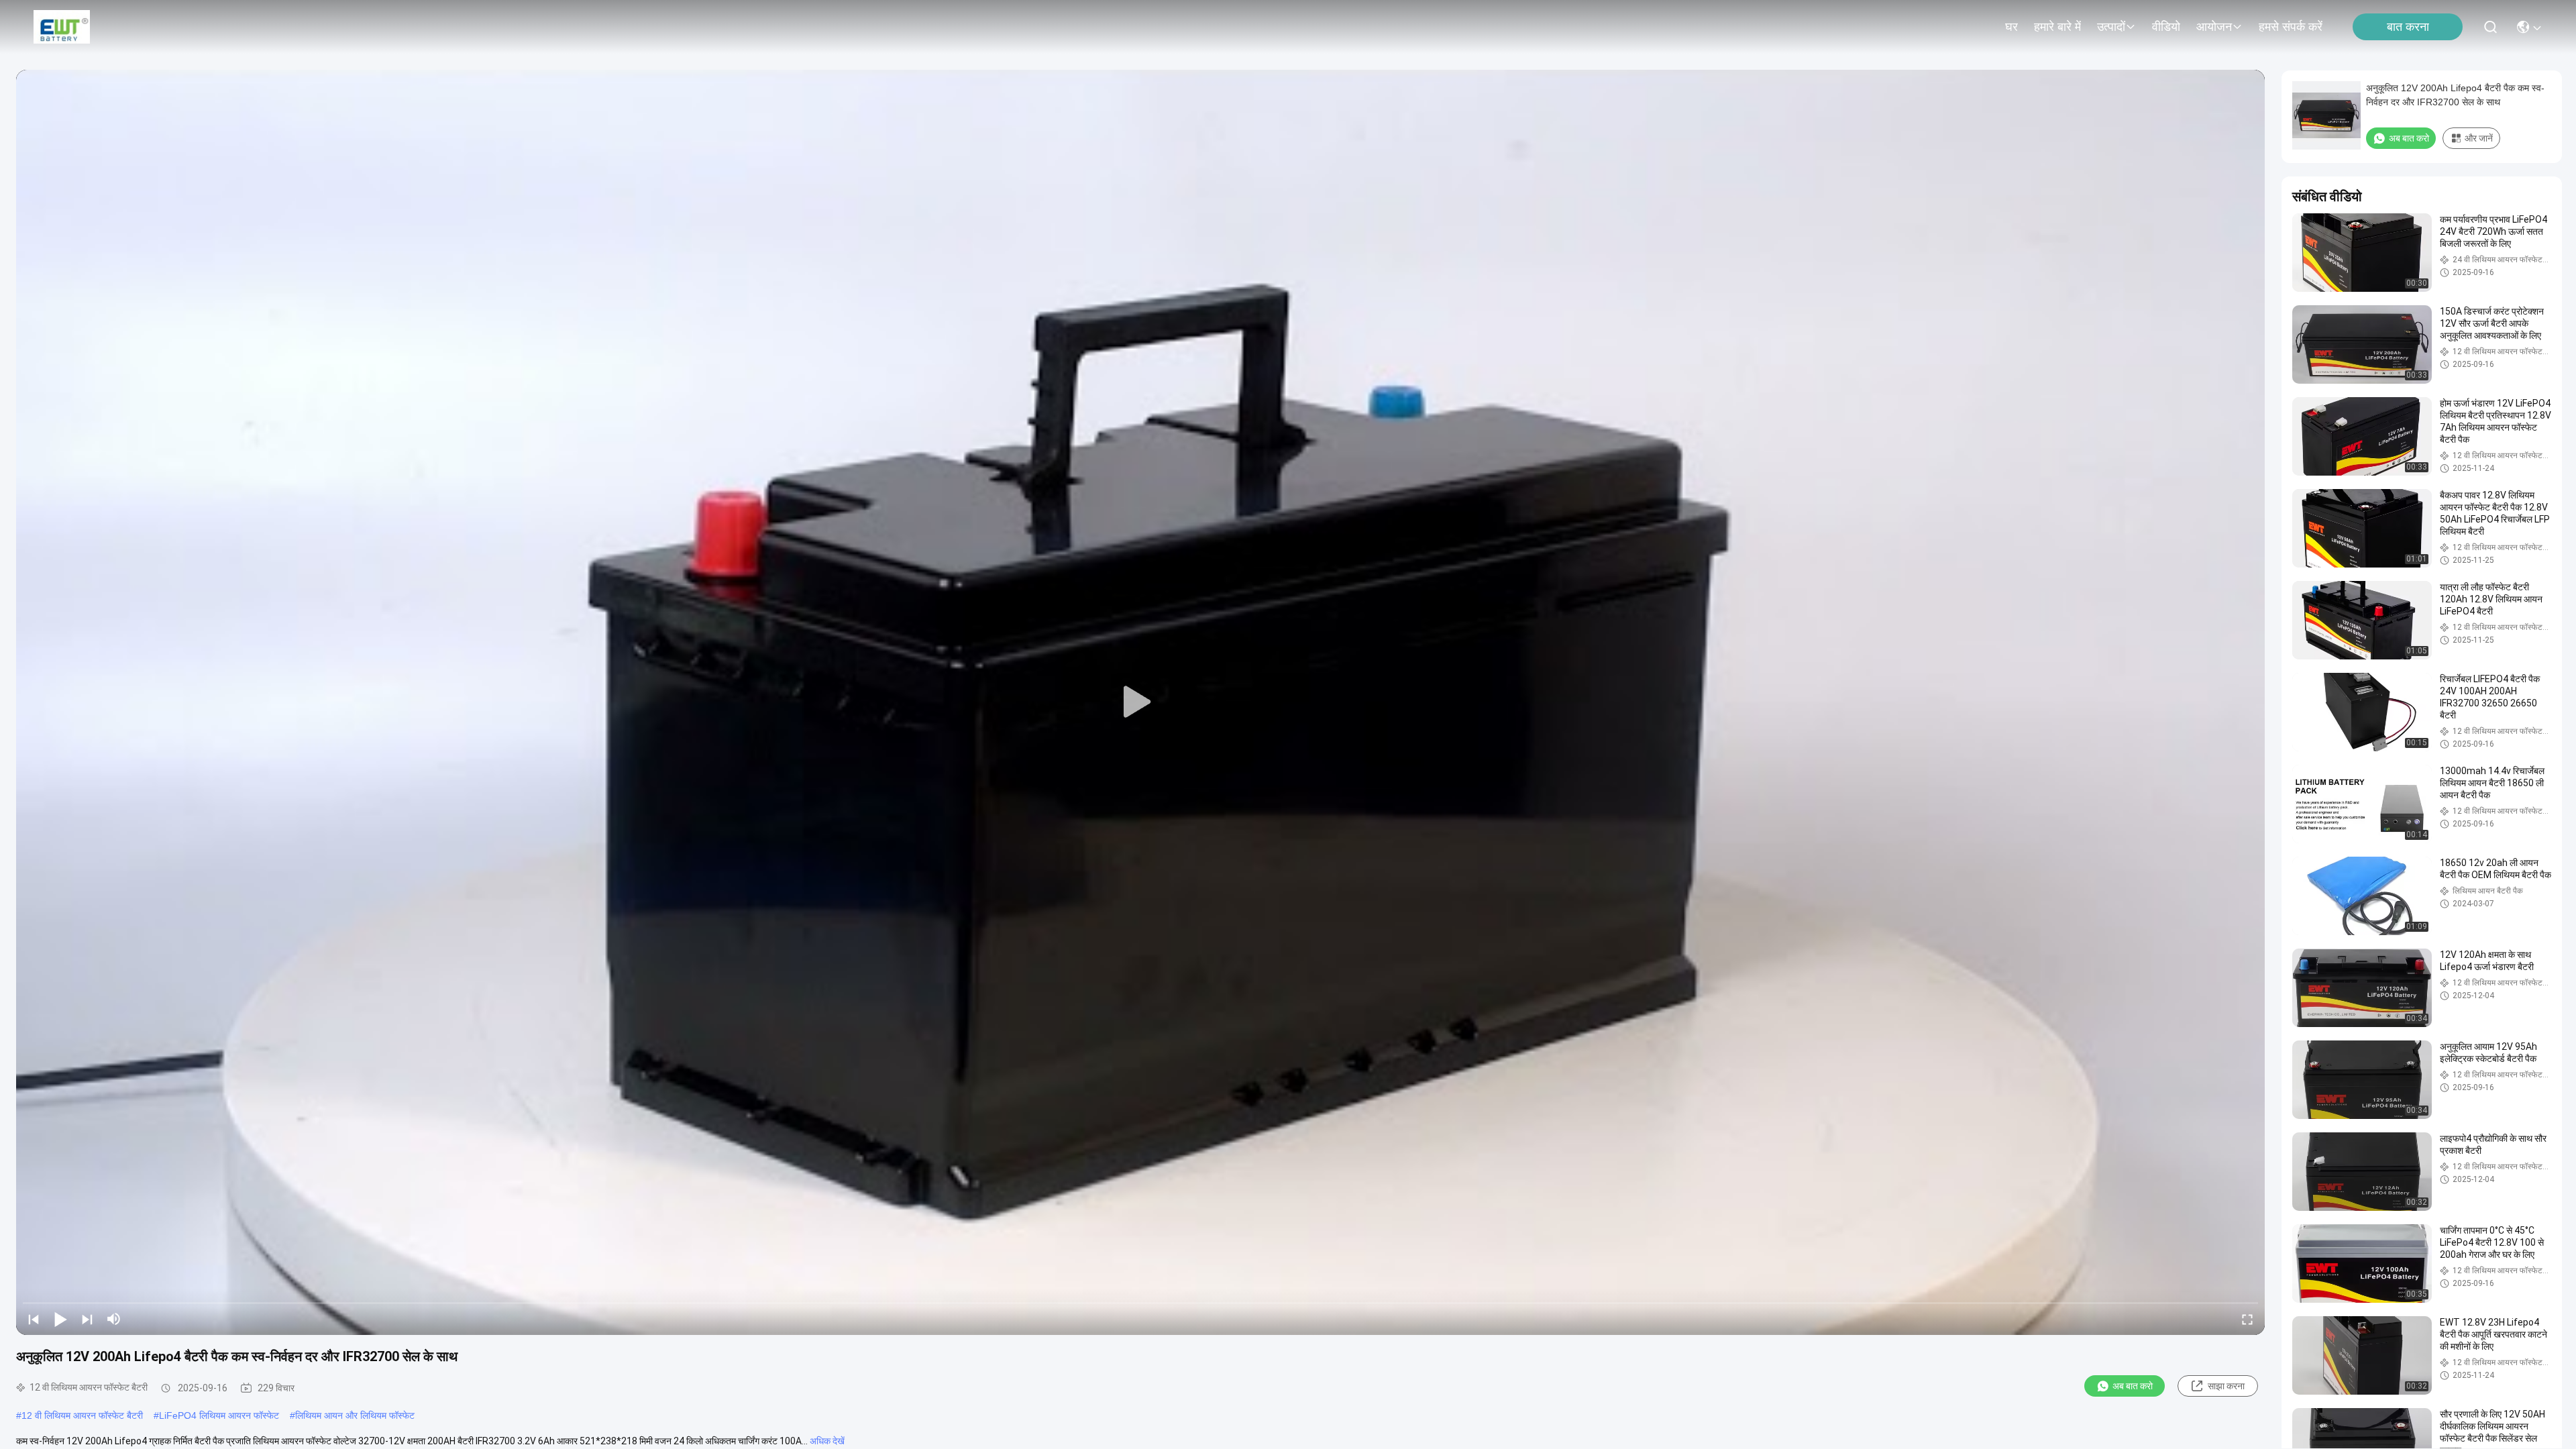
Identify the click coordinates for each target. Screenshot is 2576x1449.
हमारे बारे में (2057, 27)
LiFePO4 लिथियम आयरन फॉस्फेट (219, 1415)
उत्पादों (2111, 27)
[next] (87, 1319)
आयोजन (2214, 27)
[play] (1140, 702)
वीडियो (2166, 27)
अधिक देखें (827, 1441)
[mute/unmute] (114, 1319)
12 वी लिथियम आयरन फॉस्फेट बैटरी (82, 1415)
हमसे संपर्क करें (2291, 27)
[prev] (34, 1319)
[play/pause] (60, 1319)
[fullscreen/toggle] (2247, 1319)
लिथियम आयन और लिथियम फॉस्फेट (355, 1415)
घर (2011, 27)
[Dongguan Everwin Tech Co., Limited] (62, 27)
